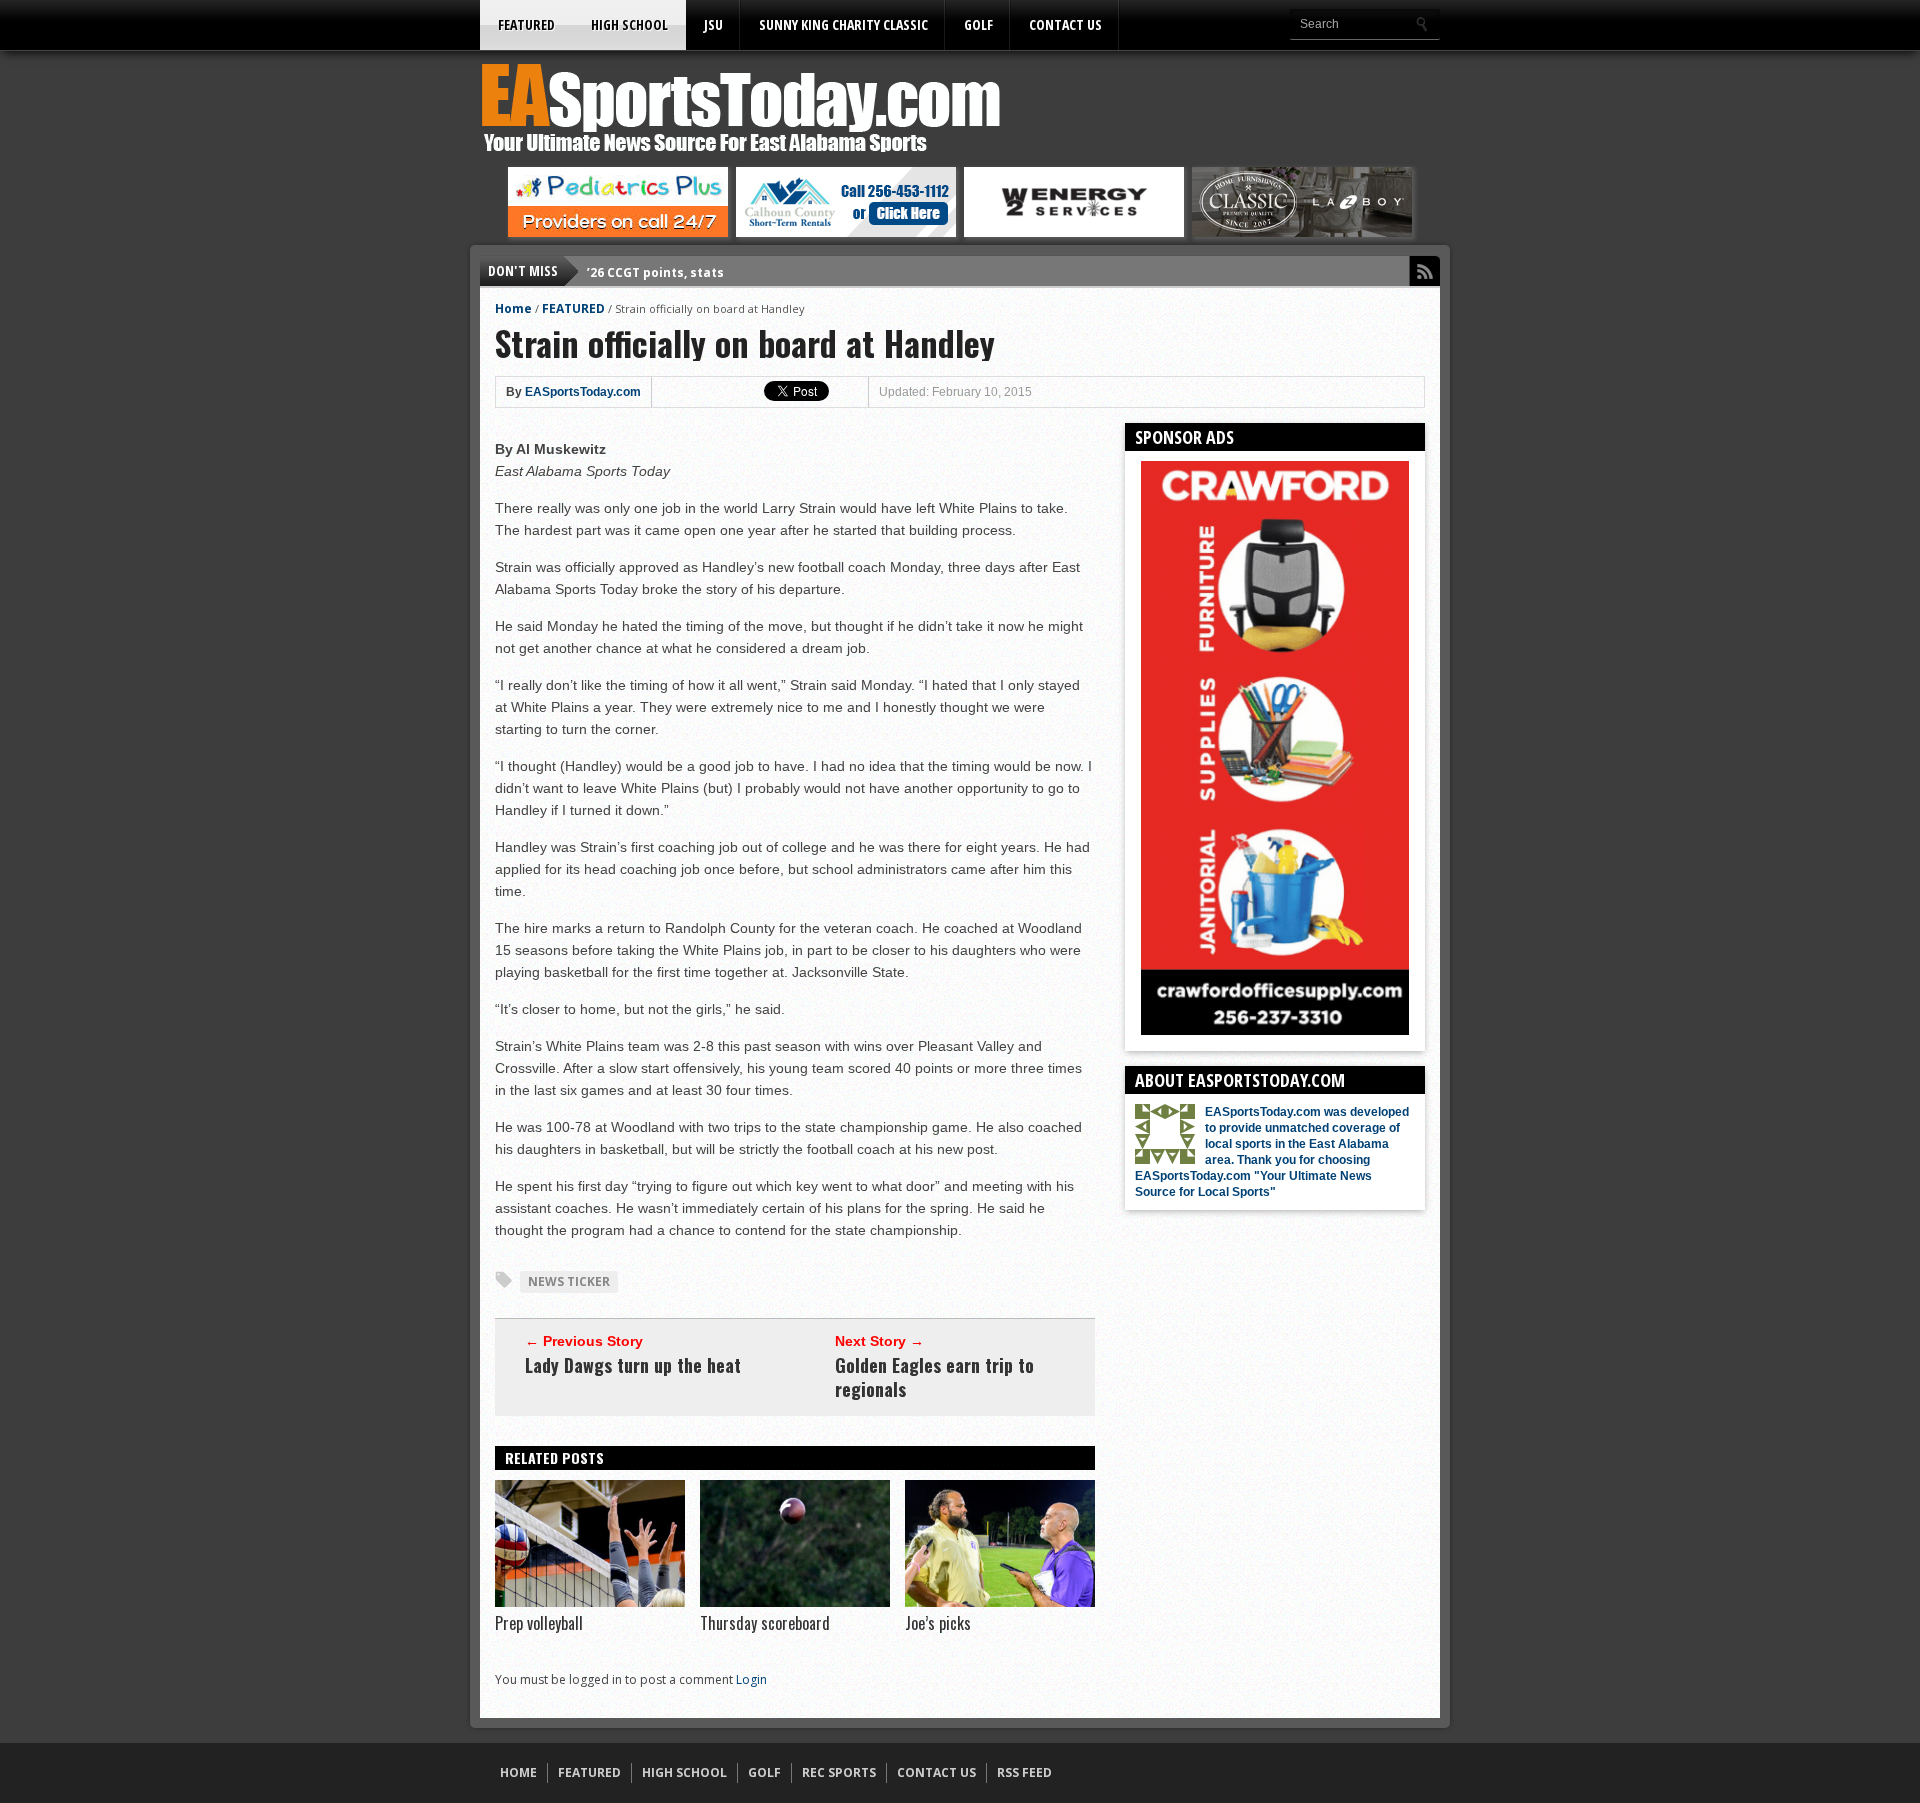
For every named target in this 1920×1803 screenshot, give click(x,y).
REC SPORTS (839, 1772)
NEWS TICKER (569, 1281)
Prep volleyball (539, 1623)
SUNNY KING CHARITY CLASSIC (843, 24)
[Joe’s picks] (1000, 1602)
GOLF (978, 24)
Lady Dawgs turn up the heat (633, 1365)
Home (513, 308)
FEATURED (526, 24)
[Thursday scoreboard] (795, 1602)
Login (751, 1679)
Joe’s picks (938, 1623)
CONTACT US (1065, 24)
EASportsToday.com (583, 392)
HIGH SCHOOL (629, 24)
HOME (518, 1772)
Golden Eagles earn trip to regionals (934, 1377)
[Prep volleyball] (590, 1602)
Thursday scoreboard (765, 1623)
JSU (713, 24)
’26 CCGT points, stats (655, 270)
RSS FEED (1024, 1772)
